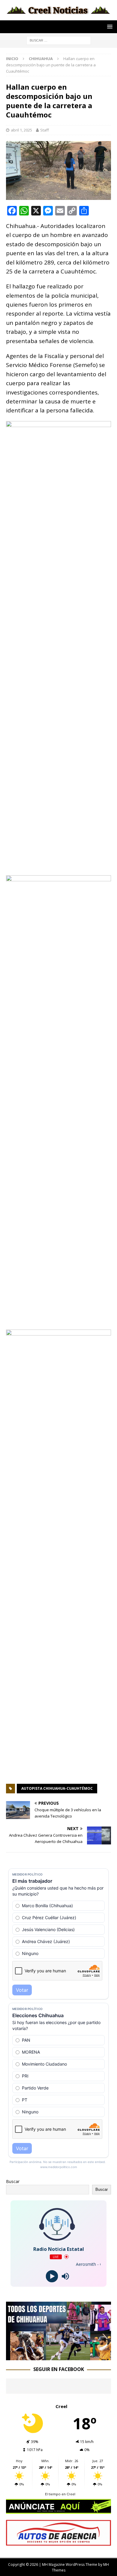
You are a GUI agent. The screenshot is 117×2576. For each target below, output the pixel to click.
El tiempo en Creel (60, 2494)
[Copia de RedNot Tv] (58, 2357)
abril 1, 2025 (21, 130)
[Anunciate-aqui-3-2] (58, 2542)
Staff (45, 130)
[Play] (52, 2276)
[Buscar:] (59, 40)
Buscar (13, 2181)
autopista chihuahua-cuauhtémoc (57, 1788)
